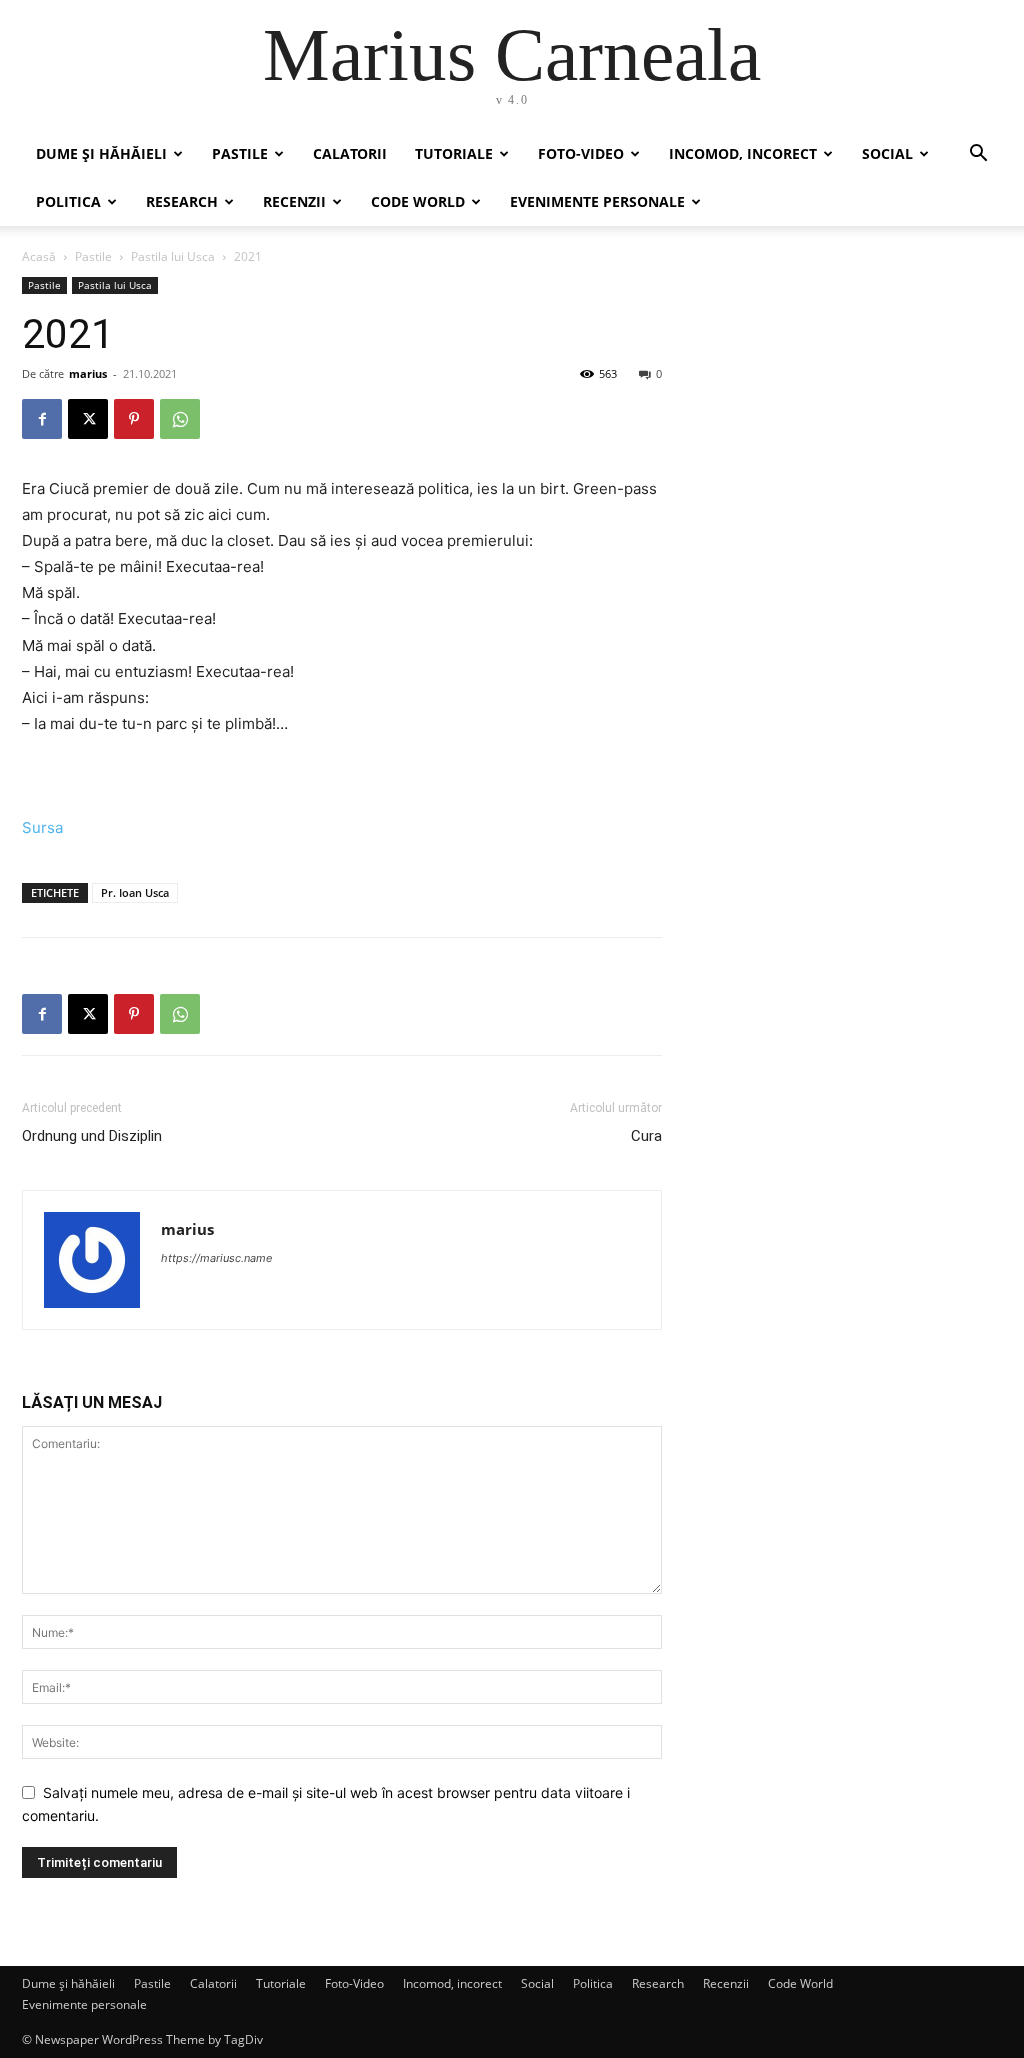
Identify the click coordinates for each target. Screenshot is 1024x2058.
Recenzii (294, 201)
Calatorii (350, 153)
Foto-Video (581, 153)
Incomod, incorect (743, 153)
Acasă (39, 256)
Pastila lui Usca (173, 256)
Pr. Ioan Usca (135, 892)
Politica (68, 201)
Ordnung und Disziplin (92, 1136)
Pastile (240, 153)
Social (887, 153)
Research (182, 201)
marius (88, 373)
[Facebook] (42, 419)
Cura (646, 1136)
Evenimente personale (597, 201)
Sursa (42, 827)
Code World (418, 201)
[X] (88, 419)
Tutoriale (454, 153)
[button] (978, 155)
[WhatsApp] (180, 419)
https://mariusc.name (216, 1258)
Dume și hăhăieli (101, 153)
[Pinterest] (134, 419)
